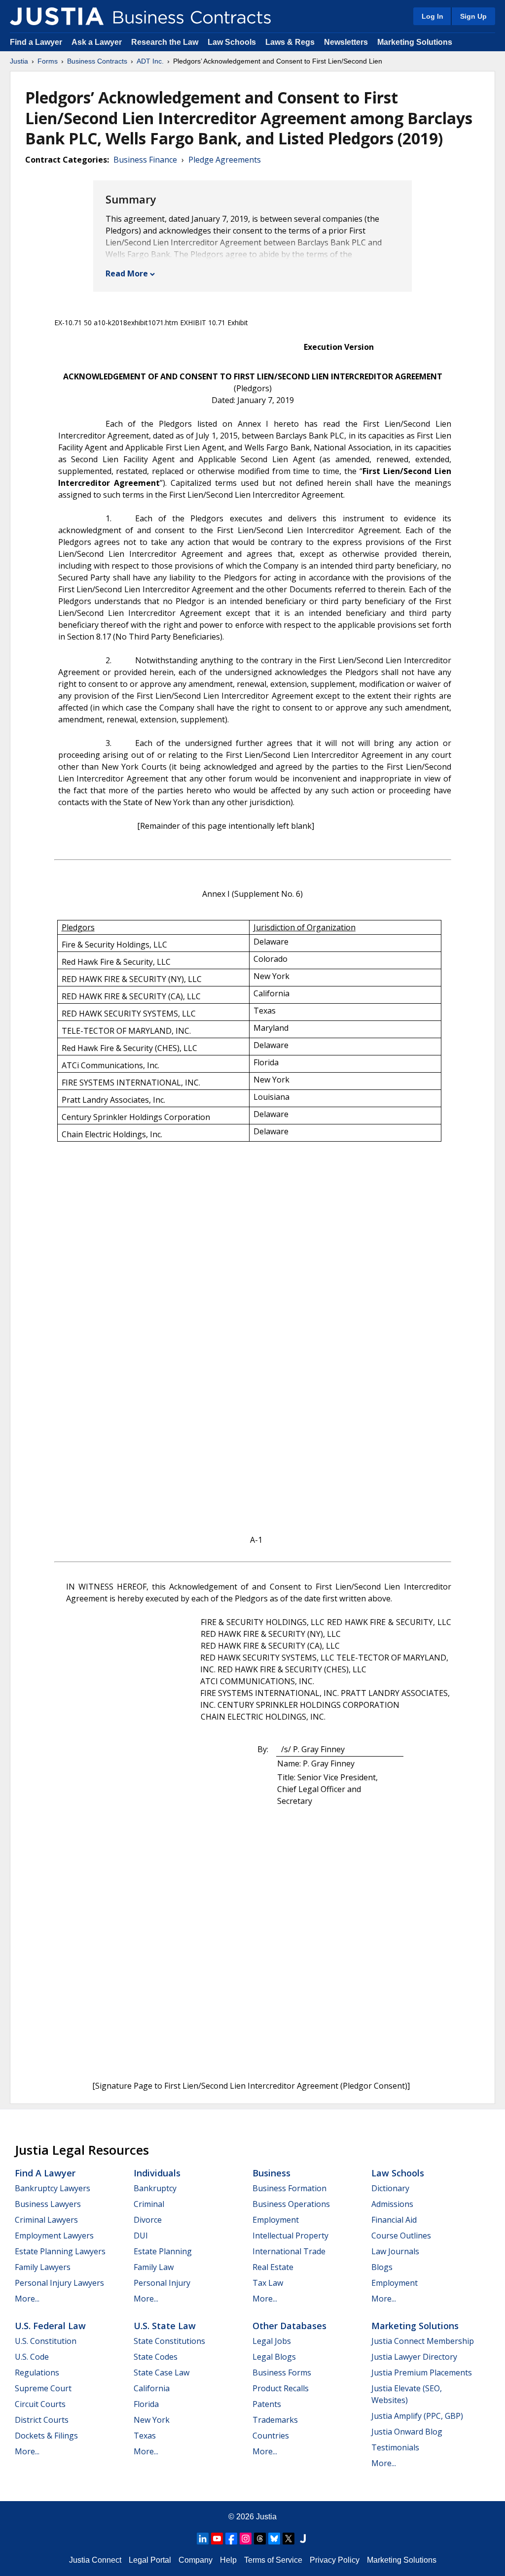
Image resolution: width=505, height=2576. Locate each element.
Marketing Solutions (415, 42)
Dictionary (390, 2188)
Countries (271, 2436)
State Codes (156, 2357)
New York (152, 2420)
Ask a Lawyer (98, 42)
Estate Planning (163, 2251)
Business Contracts (97, 61)
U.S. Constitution (46, 2341)
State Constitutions (169, 2341)
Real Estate (273, 2267)
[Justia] (57, 16)
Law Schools (232, 42)
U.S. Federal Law (50, 2326)
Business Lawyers (48, 2204)
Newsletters (346, 42)
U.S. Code (32, 2357)
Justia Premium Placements (422, 2373)
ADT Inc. (150, 61)
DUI (141, 2236)
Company (196, 2560)
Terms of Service (273, 2560)
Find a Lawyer (36, 42)
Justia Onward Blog (407, 2432)
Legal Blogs (274, 2357)
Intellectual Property (290, 2236)
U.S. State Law (165, 2326)
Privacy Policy (335, 2560)
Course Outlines (401, 2236)
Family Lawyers (43, 2267)
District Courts (42, 2420)
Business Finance (145, 160)
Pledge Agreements (225, 160)
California (152, 2388)
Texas (145, 2436)
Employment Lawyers (54, 2236)
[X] (289, 2539)
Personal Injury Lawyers (59, 2283)
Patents (267, 2404)
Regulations (37, 2373)
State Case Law (162, 2373)
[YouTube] (217, 2539)
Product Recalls (281, 2388)
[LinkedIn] (203, 2539)
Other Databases (289, 2326)
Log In (433, 16)
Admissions (392, 2204)
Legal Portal (150, 2560)
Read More (127, 273)
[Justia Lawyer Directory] (303, 2539)
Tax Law (268, 2283)
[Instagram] (246, 2539)
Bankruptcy (155, 2188)
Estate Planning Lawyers (60, 2251)
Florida (146, 2404)
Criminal (149, 2204)
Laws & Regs (290, 42)
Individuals (157, 2173)
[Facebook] (231, 2539)
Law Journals (395, 2251)
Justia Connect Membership (423, 2341)
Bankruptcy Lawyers (53, 2188)
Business (271, 2173)
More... (27, 2299)
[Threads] (260, 2539)
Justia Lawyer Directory (414, 2357)
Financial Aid (394, 2220)
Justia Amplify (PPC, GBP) (417, 2416)
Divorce (148, 2220)
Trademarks (275, 2420)
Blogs (382, 2267)
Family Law (154, 2267)
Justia (19, 61)
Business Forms (282, 2373)
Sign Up (473, 16)
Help (228, 2560)
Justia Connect (95, 2560)
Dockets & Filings (46, 2436)
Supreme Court (43, 2388)
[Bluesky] (274, 2539)
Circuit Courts (40, 2404)
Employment (276, 2220)
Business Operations (291, 2204)
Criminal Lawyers (46, 2220)
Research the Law (165, 42)
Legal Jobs (272, 2341)
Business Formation (289, 2188)
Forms (48, 61)
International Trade (289, 2251)
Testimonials (395, 2447)
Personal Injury (162, 2283)
